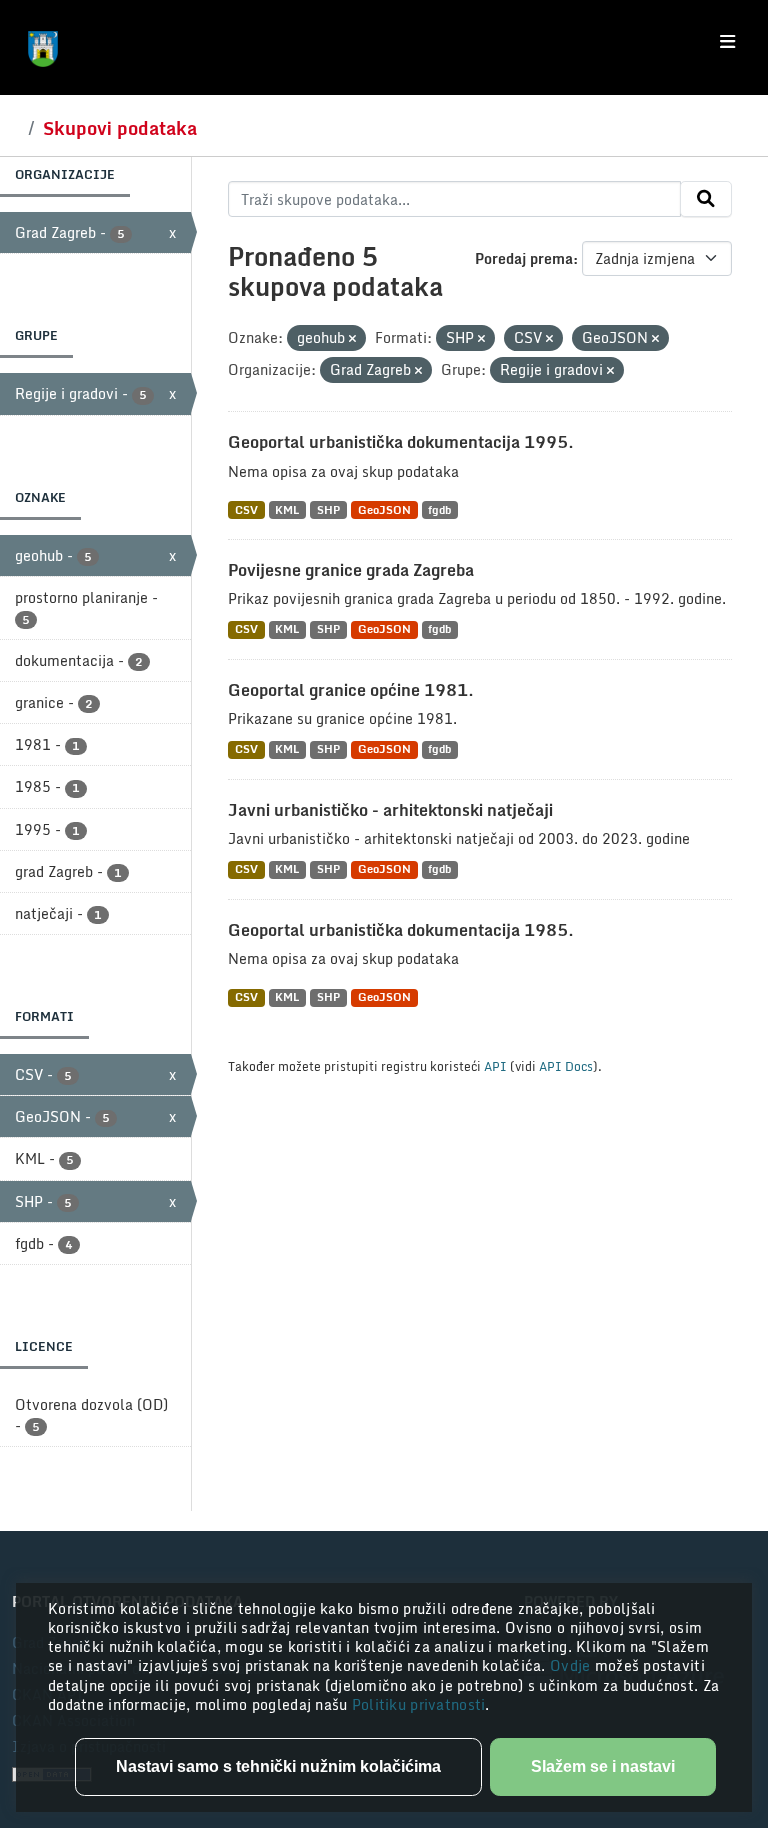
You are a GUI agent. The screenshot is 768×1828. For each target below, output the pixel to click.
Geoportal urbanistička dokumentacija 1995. (401, 442)
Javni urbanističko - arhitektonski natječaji (390, 810)
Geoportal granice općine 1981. (351, 690)
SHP (328, 509)
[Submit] (706, 199)
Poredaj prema (524, 258)
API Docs (566, 1066)
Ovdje (572, 1665)
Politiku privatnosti (419, 1704)
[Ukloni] (352, 339)
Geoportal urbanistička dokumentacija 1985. (401, 930)
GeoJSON (384, 509)
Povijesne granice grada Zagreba (351, 570)
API (495, 1066)
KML (287, 509)
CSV (246, 509)
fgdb (439, 509)
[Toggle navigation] (727, 42)
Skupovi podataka (120, 128)
